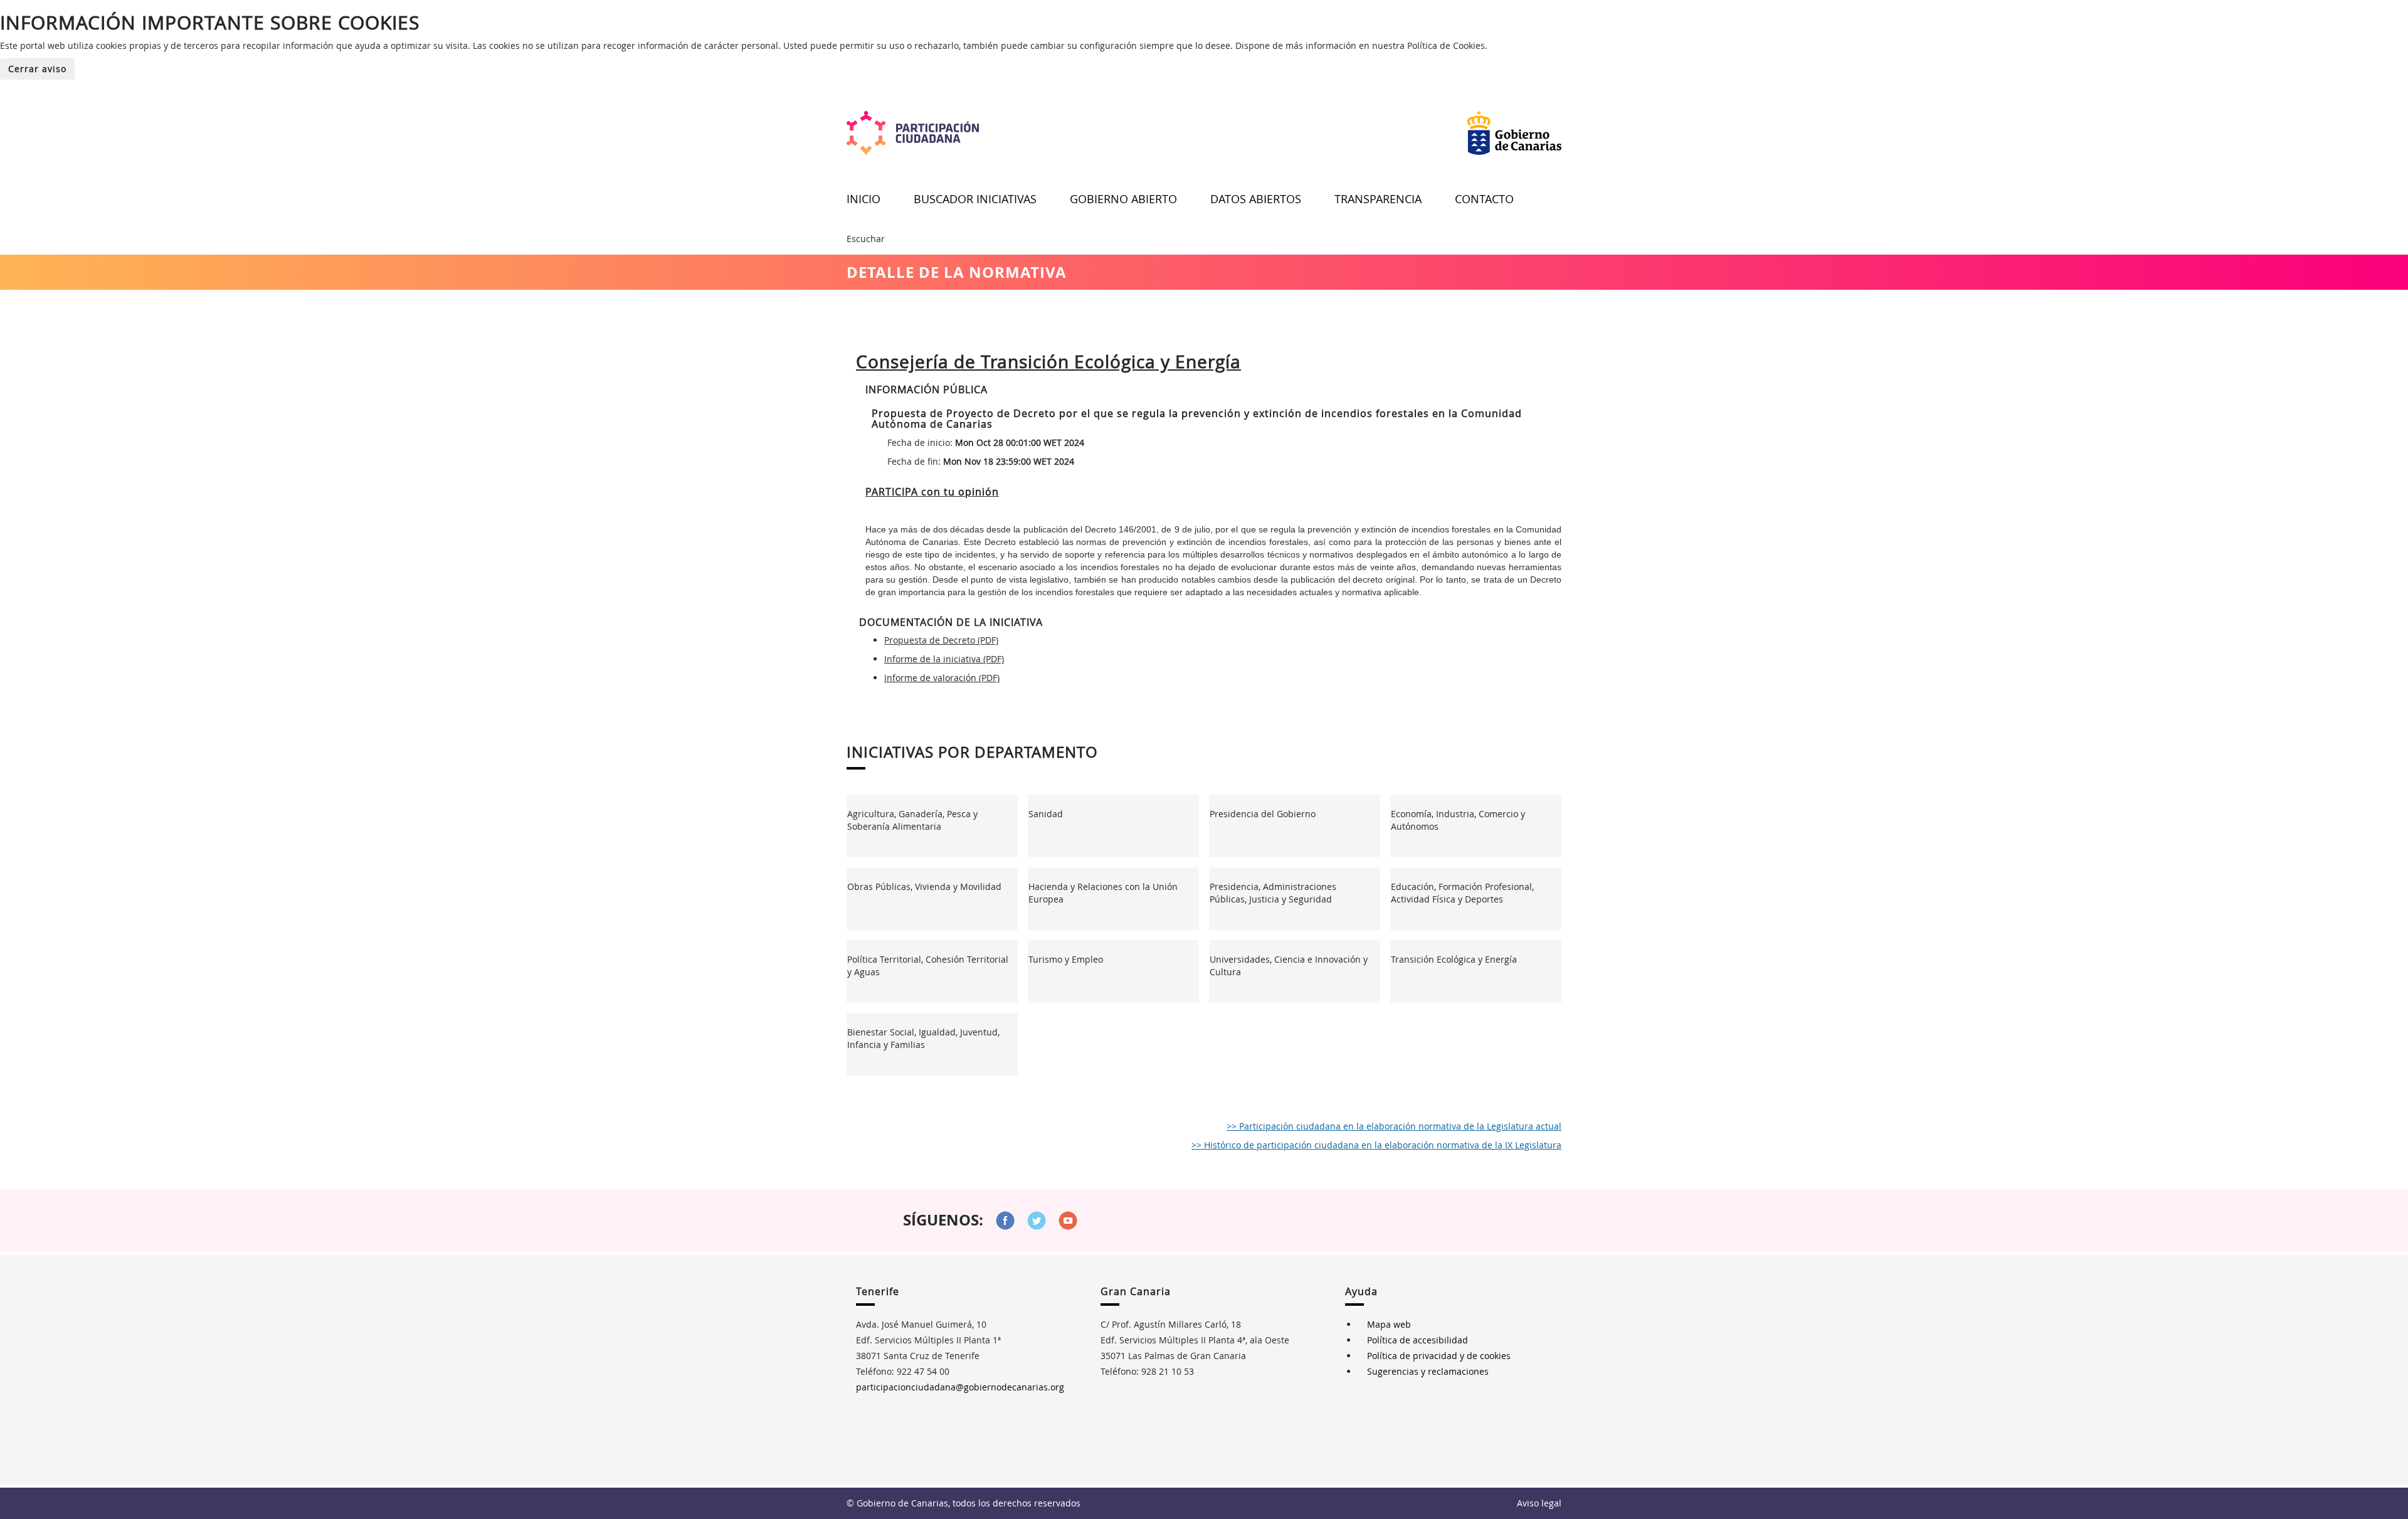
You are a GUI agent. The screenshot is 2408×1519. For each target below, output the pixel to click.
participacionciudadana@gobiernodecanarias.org (960, 1387)
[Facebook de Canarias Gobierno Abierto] (1005, 1220)
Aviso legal (1539, 1503)
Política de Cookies (1446, 45)
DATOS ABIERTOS (1256, 199)
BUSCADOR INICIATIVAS (975, 199)
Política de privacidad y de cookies (1439, 1356)
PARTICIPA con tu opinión (932, 492)
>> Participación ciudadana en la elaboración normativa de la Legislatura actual (1394, 1126)
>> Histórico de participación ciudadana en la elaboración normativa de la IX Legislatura (1376, 1145)
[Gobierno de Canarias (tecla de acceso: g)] (1514, 133)
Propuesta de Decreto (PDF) (941, 640)
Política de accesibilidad (1418, 1340)
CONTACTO (1484, 199)
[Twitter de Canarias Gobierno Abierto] (1037, 1220)
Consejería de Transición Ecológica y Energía (1048, 362)
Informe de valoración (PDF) (942, 678)
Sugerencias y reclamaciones (1428, 1371)
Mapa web (1389, 1324)
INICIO (863, 199)
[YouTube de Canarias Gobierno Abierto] (1068, 1220)
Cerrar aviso (37, 69)
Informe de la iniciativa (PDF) (944, 659)
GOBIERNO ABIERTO (1123, 199)
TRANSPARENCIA (1378, 199)
